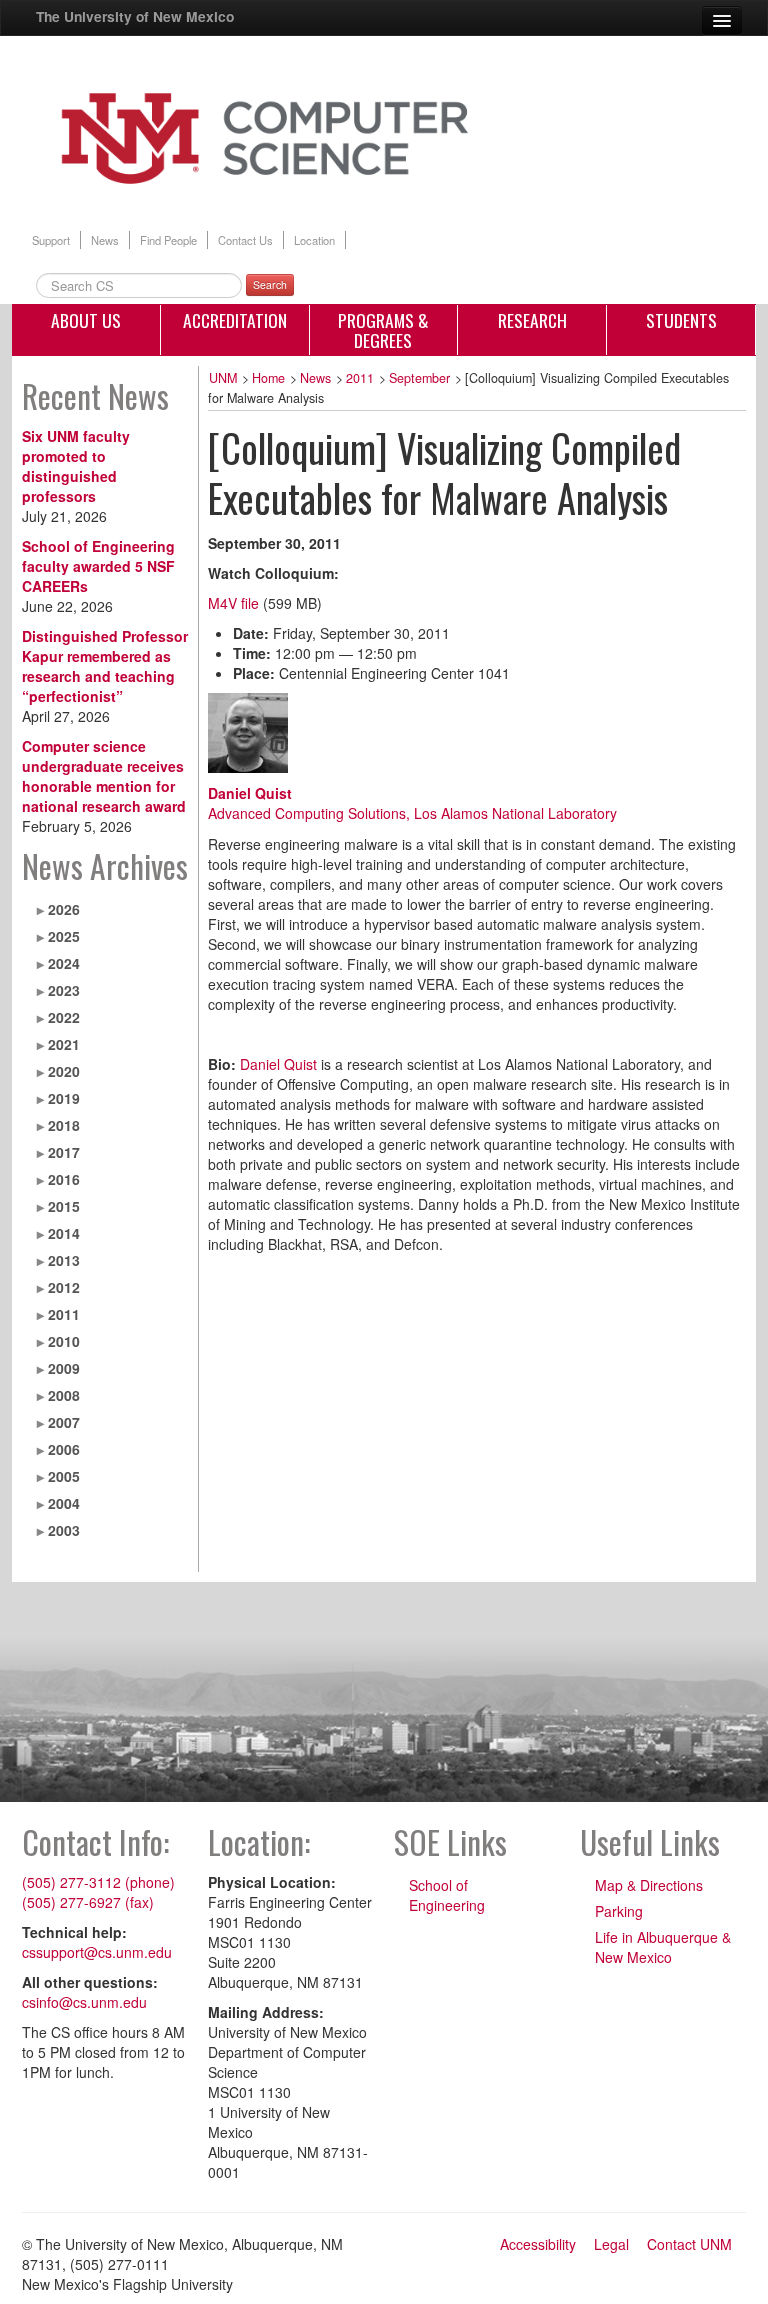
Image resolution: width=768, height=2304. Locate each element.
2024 (64, 963)
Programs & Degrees (383, 330)
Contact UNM (689, 2244)
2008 (64, 1395)
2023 (64, 990)
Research (532, 320)
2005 (64, 1476)
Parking (619, 1911)
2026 (64, 909)
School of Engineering (447, 1895)
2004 (64, 1503)
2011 (64, 1314)
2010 (64, 1341)
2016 (64, 1179)
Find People (168, 240)
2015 (64, 1206)
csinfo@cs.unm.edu (84, 2002)
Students (681, 320)
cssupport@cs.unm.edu (97, 1952)
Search (270, 284)
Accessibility (538, 2244)
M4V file (233, 603)
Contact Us (245, 240)
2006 (64, 1449)
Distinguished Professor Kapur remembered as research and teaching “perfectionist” (105, 666)
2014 (64, 1233)
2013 (64, 1260)
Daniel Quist (250, 793)
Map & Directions (649, 1885)
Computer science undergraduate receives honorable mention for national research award (104, 776)
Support (51, 240)
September (419, 378)
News (105, 240)
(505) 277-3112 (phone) (98, 1882)
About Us (86, 320)
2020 (64, 1071)
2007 (64, 1422)
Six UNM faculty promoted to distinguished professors (76, 466)
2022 (64, 1017)
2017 (64, 1152)
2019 (64, 1098)
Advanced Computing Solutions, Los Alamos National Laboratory (412, 813)
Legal (611, 2244)
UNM (223, 378)
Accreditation (235, 320)
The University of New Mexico (135, 16)
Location (314, 240)
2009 (64, 1368)
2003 (64, 1530)
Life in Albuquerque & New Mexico (663, 1947)
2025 (64, 936)
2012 (64, 1287)
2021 (64, 1044)
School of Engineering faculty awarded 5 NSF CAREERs (98, 566)
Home (268, 378)
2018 (64, 1125)
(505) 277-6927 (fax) (88, 1902)
